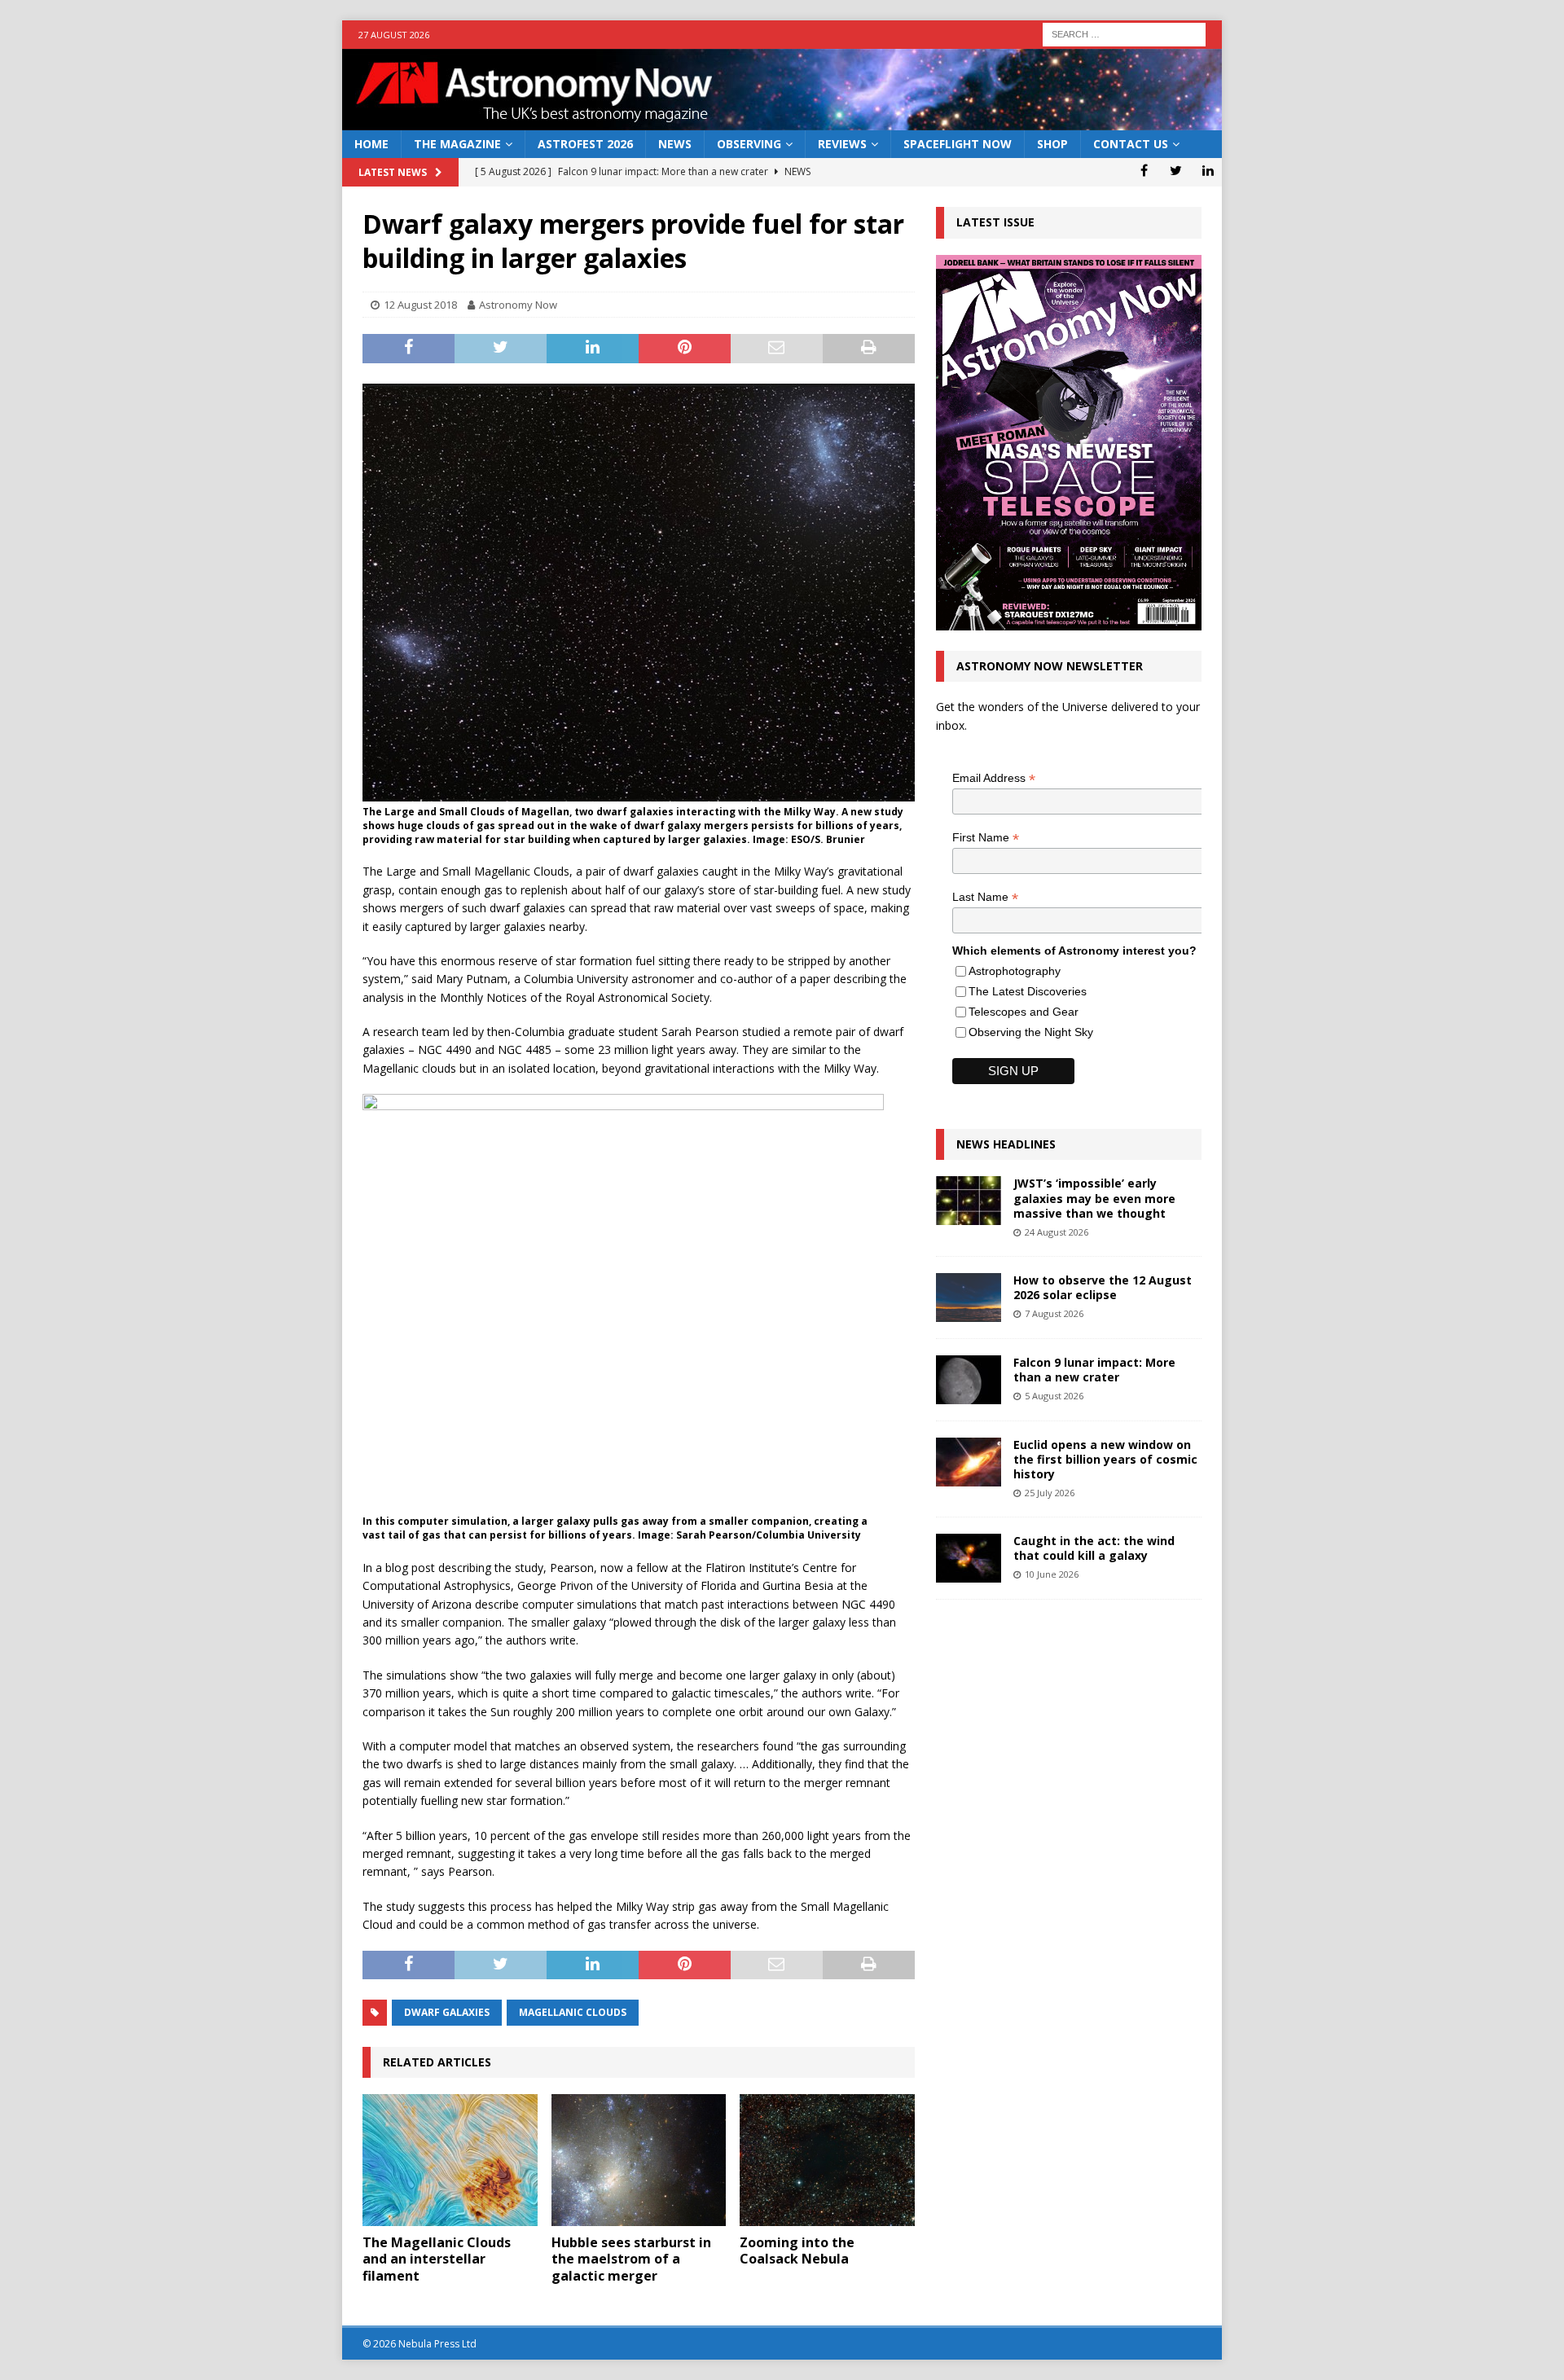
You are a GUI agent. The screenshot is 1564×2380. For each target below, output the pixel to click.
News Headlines (1006, 1144)
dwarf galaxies (447, 2012)
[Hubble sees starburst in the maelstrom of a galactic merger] (639, 2160)
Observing (749, 144)
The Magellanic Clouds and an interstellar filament (437, 2259)
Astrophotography (1015, 971)
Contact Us (1131, 144)
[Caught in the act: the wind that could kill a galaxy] (969, 1558)
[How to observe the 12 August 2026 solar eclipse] (969, 1298)
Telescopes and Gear (1024, 1012)
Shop (1052, 144)
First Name (986, 838)
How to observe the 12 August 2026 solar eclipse (1103, 1287)
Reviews (842, 144)
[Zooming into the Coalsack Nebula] (827, 2160)
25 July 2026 (1050, 1493)
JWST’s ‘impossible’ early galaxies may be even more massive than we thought (1094, 1198)
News (675, 144)
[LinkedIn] (1208, 170)
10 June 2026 (1052, 1574)
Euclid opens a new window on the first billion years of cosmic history (1105, 1459)
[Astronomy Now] (782, 121)
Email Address (994, 778)
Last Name (985, 897)
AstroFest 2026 (585, 144)
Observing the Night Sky (1031, 1032)
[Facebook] (1144, 170)
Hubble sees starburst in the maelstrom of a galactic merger (631, 2259)
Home (371, 144)
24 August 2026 (1057, 1232)
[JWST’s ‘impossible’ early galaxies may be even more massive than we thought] (969, 1201)
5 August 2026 (1054, 1396)
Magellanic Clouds (573, 2012)
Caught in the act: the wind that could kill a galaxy (1094, 1548)
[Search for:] (1124, 33)
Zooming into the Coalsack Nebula (797, 2251)
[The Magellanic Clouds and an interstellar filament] (450, 2160)
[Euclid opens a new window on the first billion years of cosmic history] (969, 1462)
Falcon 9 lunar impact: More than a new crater (1094, 1370)
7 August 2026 (1054, 1313)
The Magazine (457, 144)
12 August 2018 (420, 305)
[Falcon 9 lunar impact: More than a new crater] (969, 1380)
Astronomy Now (518, 305)
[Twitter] (1176, 170)
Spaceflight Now (958, 144)
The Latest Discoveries (1028, 991)
